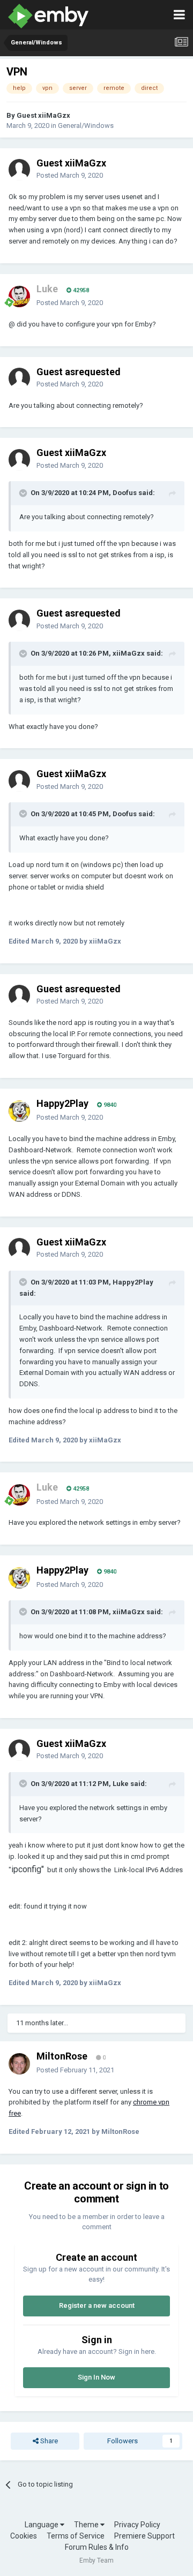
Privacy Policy (137, 2525)
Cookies (24, 2536)
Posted (70, 175)
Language (42, 2525)
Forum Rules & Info (97, 2547)
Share (48, 2441)
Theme (87, 2525)
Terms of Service (76, 2536)
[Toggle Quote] (24, 493)
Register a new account (97, 2305)
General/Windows (86, 126)
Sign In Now (96, 2377)
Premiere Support (144, 2536)
